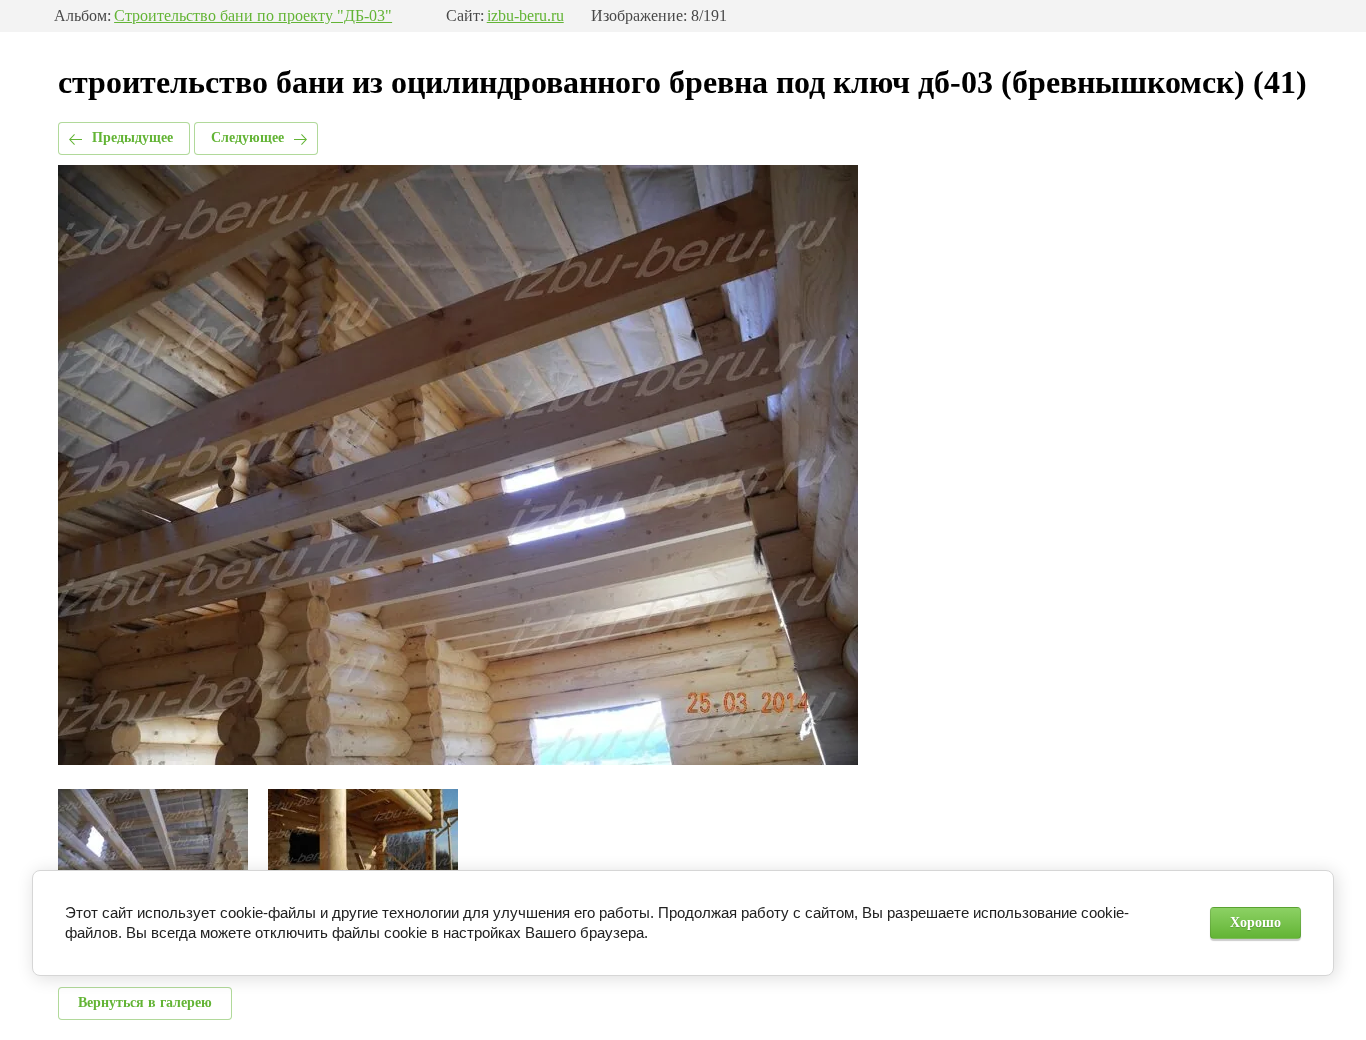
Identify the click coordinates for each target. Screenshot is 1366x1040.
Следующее (247, 137)
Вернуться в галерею (145, 1002)
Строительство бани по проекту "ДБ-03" (253, 16)
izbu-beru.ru (525, 16)
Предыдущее (132, 137)
